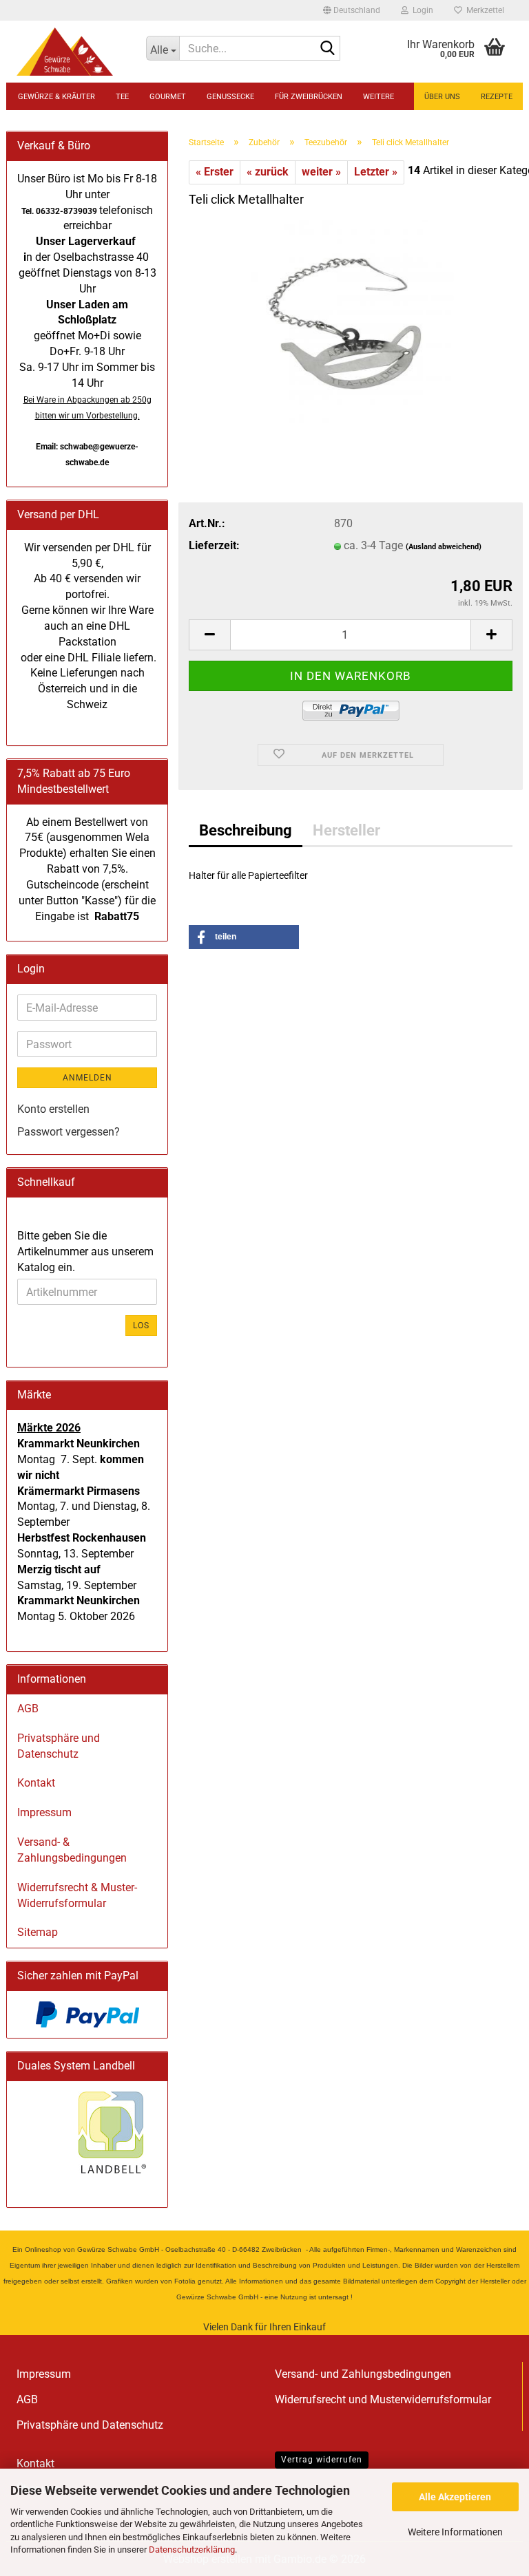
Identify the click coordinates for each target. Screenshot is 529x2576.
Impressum (44, 1812)
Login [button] (421, 10)
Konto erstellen (53, 1109)
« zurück (268, 172)
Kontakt (36, 1783)
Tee (122, 97)
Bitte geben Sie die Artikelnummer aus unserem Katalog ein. (85, 1252)
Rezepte (497, 97)
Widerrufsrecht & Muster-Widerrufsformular (77, 1895)
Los (141, 1326)
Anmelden (87, 1078)
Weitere (378, 97)
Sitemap (38, 1932)
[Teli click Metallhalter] (351, 323)
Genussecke (230, 97)
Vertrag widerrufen (322, 2460)
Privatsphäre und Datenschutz (59, 1746)
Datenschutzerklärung (192, 2550)
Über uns (442, 97)
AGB (28, 1709)
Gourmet (168, 97)
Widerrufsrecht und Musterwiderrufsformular (383, 2399)
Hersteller (346, 830)
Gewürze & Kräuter (56, 97)
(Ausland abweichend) (444, 547)
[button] (352, 10)
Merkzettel (483, 10)
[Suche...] (327, 49)
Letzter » (376, 172)
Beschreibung (246, 830)
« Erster (215, 172)
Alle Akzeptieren (455, 2497)
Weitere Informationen (455, 2532)
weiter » (321, 172)
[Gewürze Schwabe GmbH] (71, 52)
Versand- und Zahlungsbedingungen (363, 2374)
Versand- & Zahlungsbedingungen (72, 1850)
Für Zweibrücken (309, 97)
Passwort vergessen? (69, 1132)
